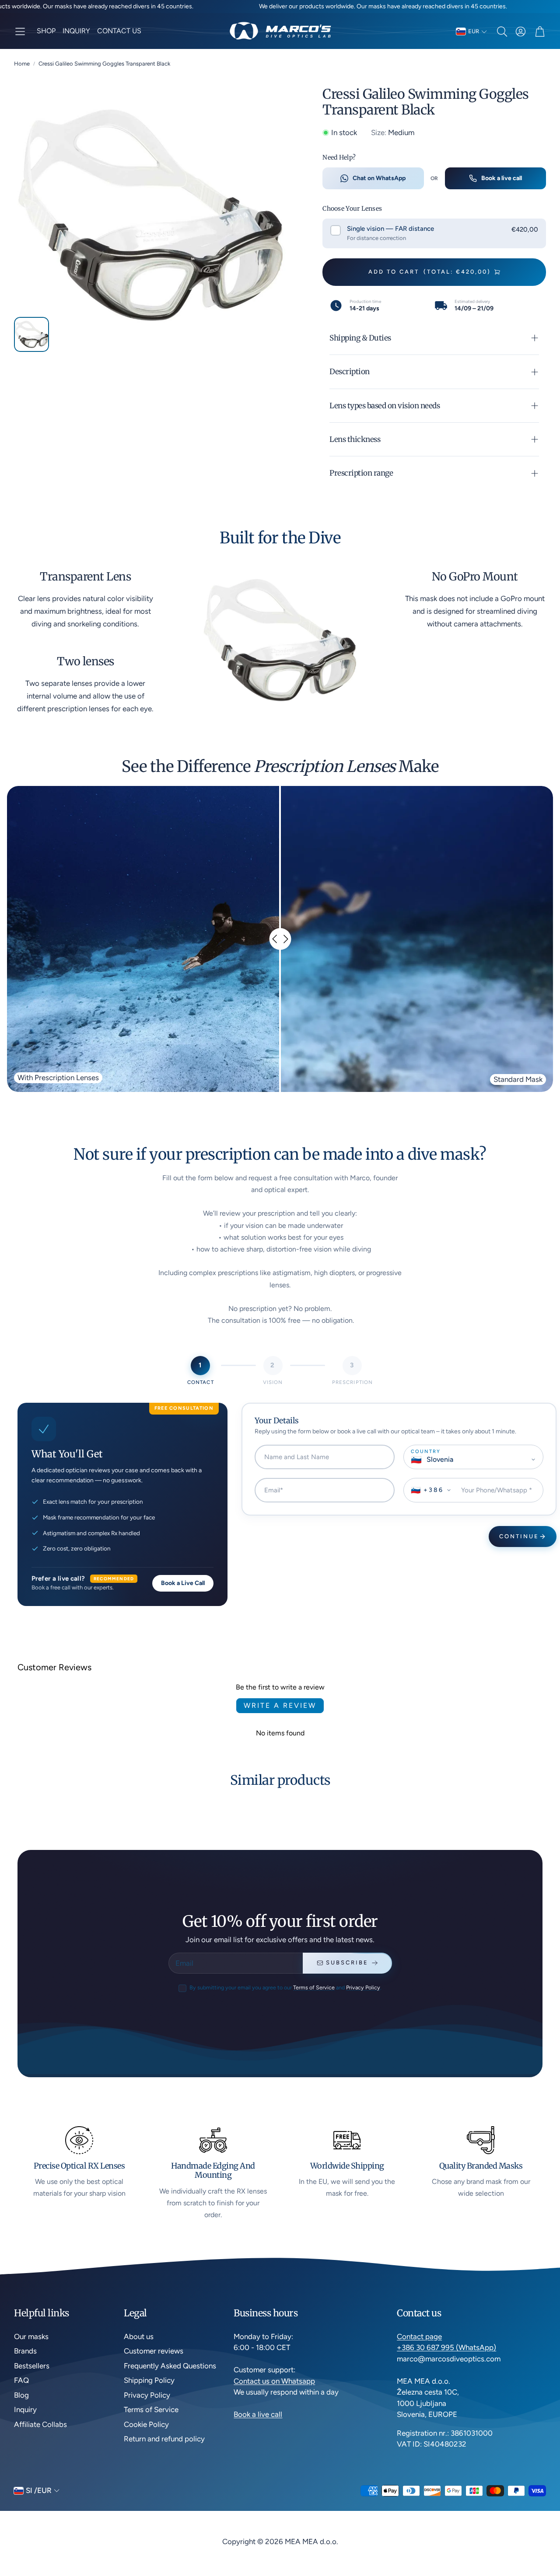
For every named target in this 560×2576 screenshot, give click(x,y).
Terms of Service (314, 1987)
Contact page (419, 2336)
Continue (519, 1536)
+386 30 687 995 (426, 2347)
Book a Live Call (183, 1583)
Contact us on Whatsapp (274, 2381)
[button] (20, 31)
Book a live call (502, 178)
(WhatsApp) (476, 2347)
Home (22, 64)
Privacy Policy (363, 1987)
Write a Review (280, 1705)
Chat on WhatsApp (379, 178)
